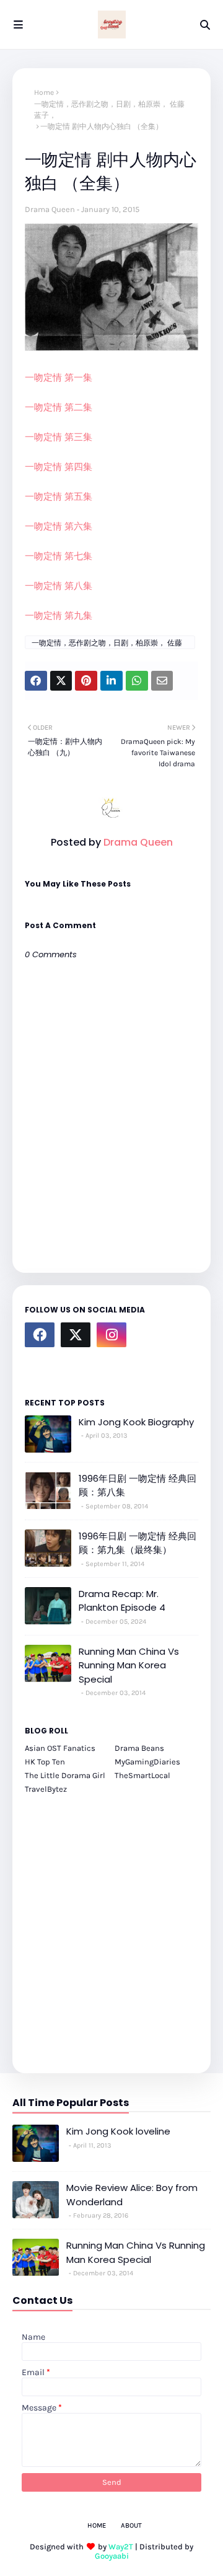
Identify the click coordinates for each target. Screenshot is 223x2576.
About (131, 2525)
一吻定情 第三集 (59, 437)
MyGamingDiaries (147, 1762)
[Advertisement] (111, 1927)
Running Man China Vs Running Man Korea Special (129, 1665)
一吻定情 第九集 (59, 616)
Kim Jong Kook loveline (118, 2131)
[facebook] (40, 1335)
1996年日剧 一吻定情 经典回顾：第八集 (138, 1485)
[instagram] (111, 1335)
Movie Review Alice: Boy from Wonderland (132, 2195)
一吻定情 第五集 (59, 497)
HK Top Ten (45, 1762)
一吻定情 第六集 (59, 526)
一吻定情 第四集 (59, 467)
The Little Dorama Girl (65, 1775)
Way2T (121, 2547)
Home (44, 92)
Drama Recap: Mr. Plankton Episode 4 (122, 1601)
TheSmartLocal (142, 1775)
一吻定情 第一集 (59, 378)
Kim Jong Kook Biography (136, 1422)
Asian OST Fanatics (60, 1748)
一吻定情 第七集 (59, 556)
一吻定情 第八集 (59, 586)
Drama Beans (139, 1748)
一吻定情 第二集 (59, 407)
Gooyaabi (112, 2556)
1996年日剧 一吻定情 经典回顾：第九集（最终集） (138, 1543)
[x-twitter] (76, 1335)
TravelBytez (46, 1789)
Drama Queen (50, 209)
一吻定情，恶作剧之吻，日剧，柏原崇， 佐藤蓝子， (109, 110)
